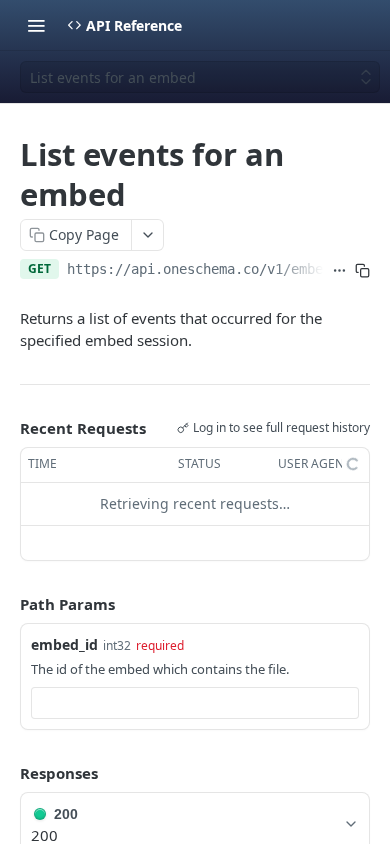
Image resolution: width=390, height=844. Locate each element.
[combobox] (195, 703)
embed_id (64, 644)
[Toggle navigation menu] (36, 25)
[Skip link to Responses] (6, 773)
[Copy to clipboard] (362, 271)
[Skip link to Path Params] (6, 604)
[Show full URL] (339, 271)
